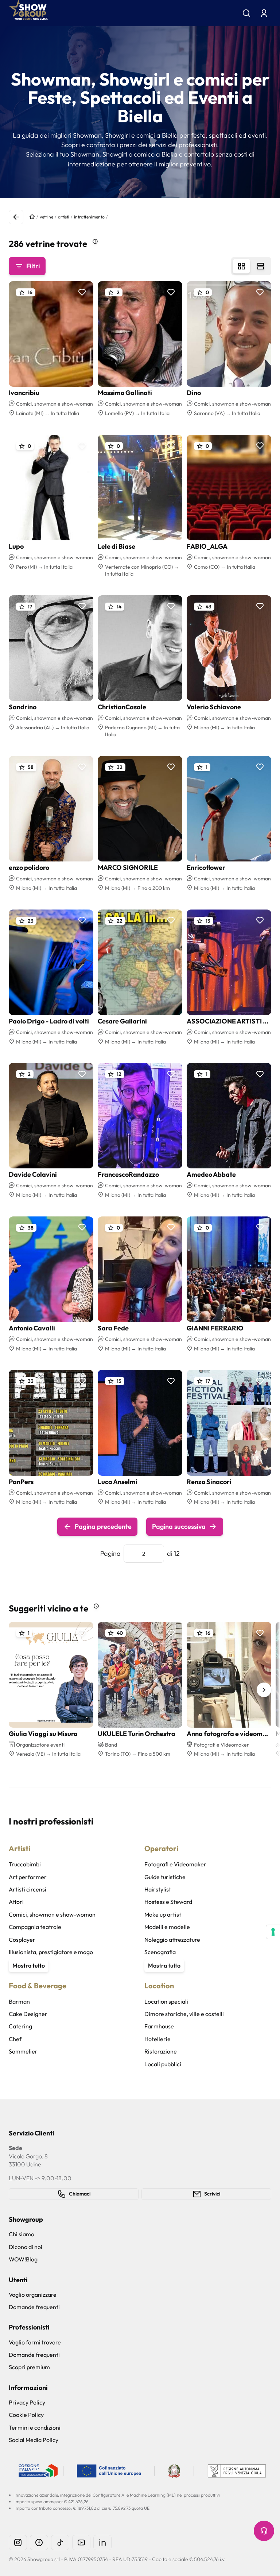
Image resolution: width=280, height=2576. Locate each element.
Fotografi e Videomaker (175, 1864)
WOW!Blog (23, 2259)
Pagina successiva (179, 1526)
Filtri (33, 266)
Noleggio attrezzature (172, 1940)
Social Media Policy (34, 2440)
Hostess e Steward (168, 1902)
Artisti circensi (28, 1889)
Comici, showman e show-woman (52, 1914)
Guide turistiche (165, 1877)
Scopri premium (29, 2367)
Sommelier (23, 2051)
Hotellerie (157, 2039)
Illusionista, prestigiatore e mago (51, 1952)
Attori (16, 1902)
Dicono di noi (26, 2247)
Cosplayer (22, 1940)
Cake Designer (28, 2014)
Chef (15, 2039)
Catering (20, 2026)
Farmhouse (159, 2026)
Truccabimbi (25, 1864)
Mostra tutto (29, 1965)
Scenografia (160, 1952)
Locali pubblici (163, 2064)
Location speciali (166, 2001)
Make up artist (163, 1914)
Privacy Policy (27, 2402)
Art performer (28, 1877)
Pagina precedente (103, 1526)
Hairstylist (158, 1889)
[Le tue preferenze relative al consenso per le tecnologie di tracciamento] (273, 1932)
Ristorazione (161, 2051)
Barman (19, 2001)
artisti (64, 217)
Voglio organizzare (33, 2295)
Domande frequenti (34, 2307)
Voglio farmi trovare (35, 2342)
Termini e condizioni (35, 2427)
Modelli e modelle (167, 1927)
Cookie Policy (26, 2415)
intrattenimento (89, 217)
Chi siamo (22, 2234)
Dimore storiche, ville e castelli (184, 2014)
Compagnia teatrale (35, 1927)
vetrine (46, 217)
